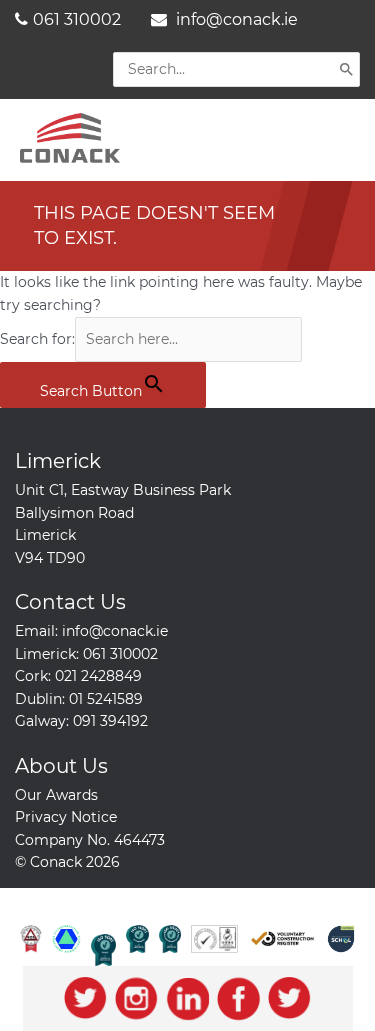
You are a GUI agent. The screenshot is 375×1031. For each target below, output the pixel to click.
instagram (136, 998)
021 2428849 (98, 676)
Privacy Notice (66, 817)
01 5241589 (106, 699)
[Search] (347, 69)
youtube (289, 998)
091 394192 (110, 721)
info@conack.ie (235, 19)
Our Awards (56, 795)
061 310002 (77, 19)
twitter (85, 998)
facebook (238, 998)
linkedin (187, 998)
